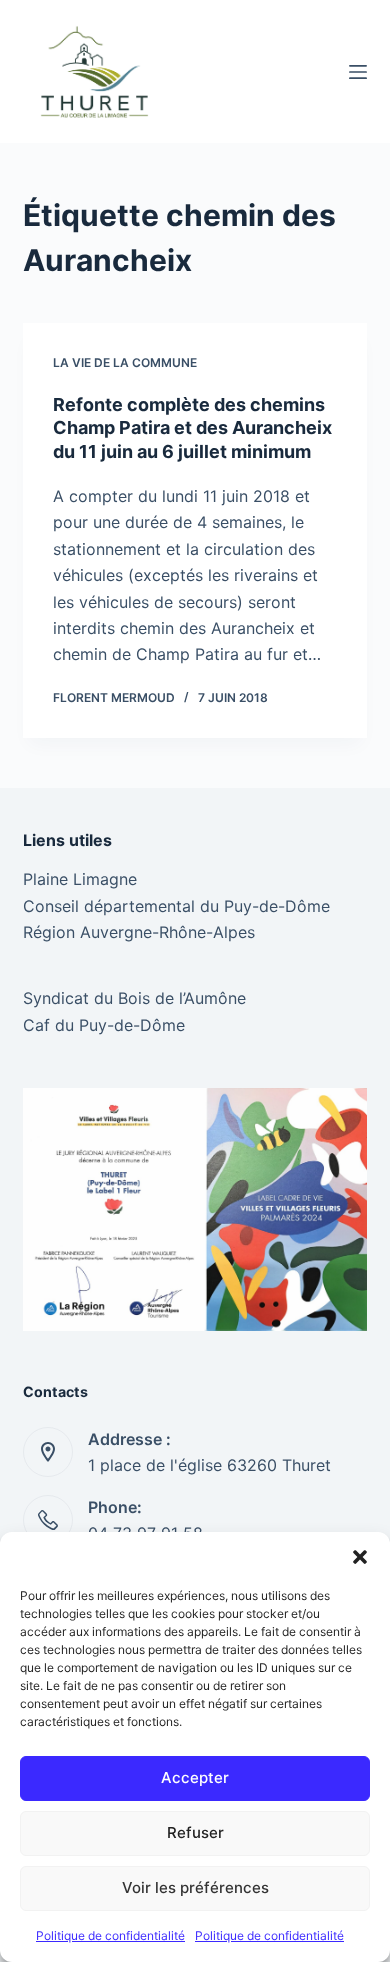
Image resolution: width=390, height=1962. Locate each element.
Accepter (195, 1777)
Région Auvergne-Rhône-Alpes (139, 932)
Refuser (195, 1832)
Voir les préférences (195, 1887)
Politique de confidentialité (110, 1935)
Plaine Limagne (80, 879)
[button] (360, 1557)
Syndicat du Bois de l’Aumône (134, 998)
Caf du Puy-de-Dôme (104, 1025)
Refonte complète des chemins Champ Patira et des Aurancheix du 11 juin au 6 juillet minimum (192, 428)
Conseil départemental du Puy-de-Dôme (176, 906)
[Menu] (358, 72)
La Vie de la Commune (125, 362)
